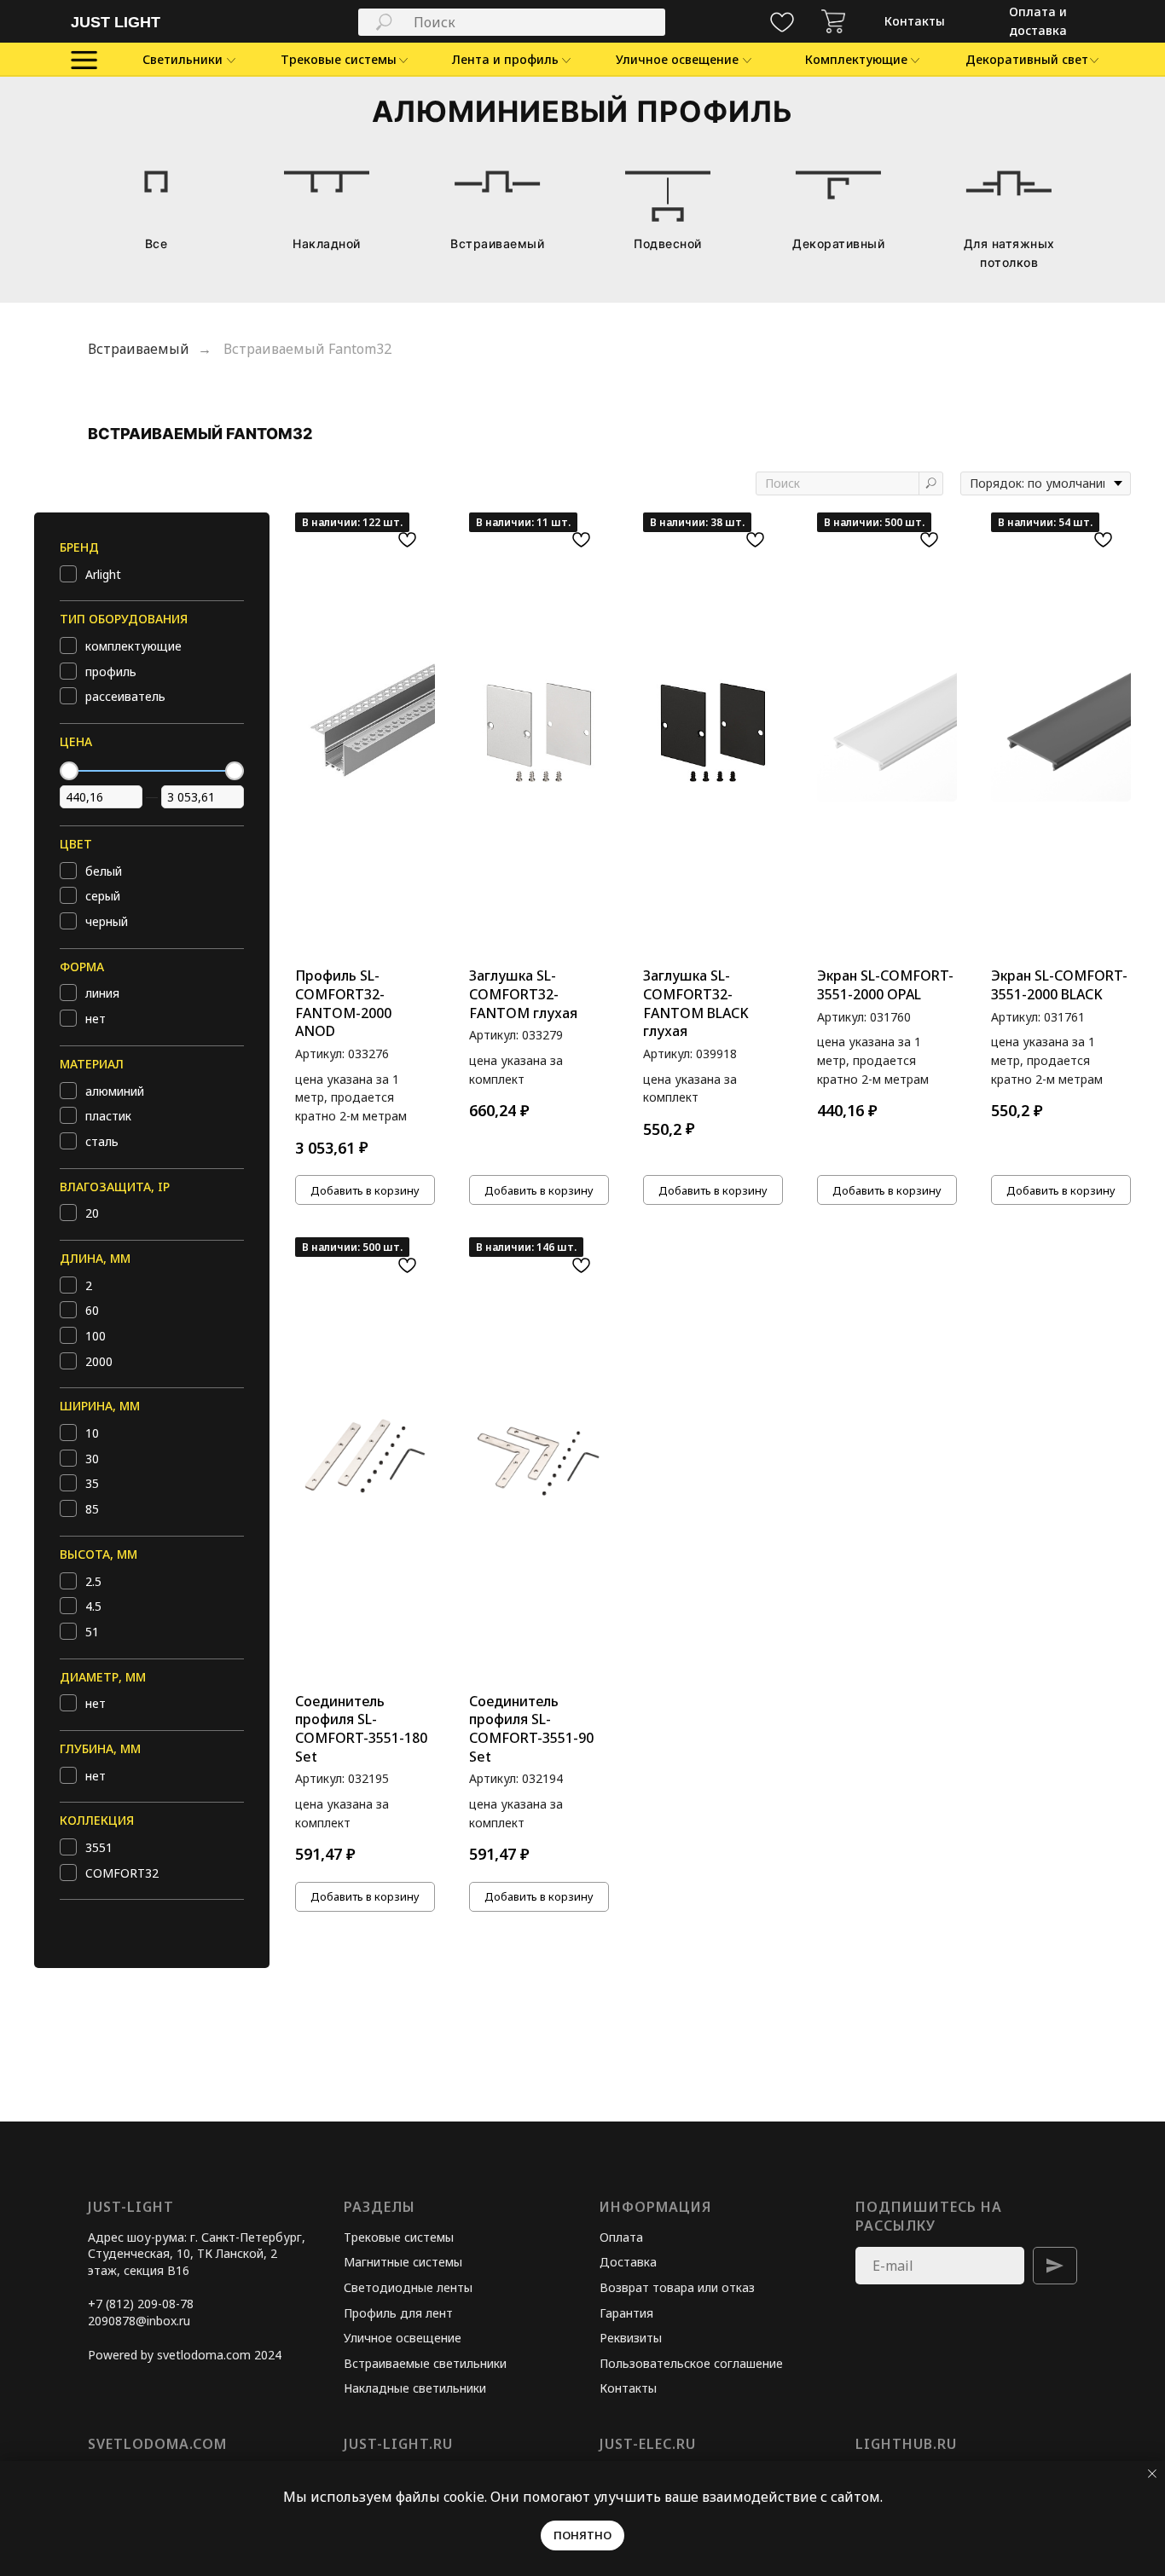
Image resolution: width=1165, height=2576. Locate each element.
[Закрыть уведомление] (1152, 2474)
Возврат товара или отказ (677, 2287)
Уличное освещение (403, 2338)
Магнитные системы (403, 2262)
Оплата (621, 2237)
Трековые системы (399, 2237)
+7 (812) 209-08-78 (141, 2304)
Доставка (628, 2262)
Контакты (628, 2388)
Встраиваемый (139, 349)
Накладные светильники (415, 2388)
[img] (833, 21)
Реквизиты (631, 2338)
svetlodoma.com (157, 2444)
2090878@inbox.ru (139, 2321)
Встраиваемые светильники (425, 2363)
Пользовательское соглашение (691, 2363)
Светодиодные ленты (408, 2287)
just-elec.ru (648, 2444)
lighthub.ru (906, 2444)
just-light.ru (398, 2444)
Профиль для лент (398, 2313)
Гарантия (626, 2313)
